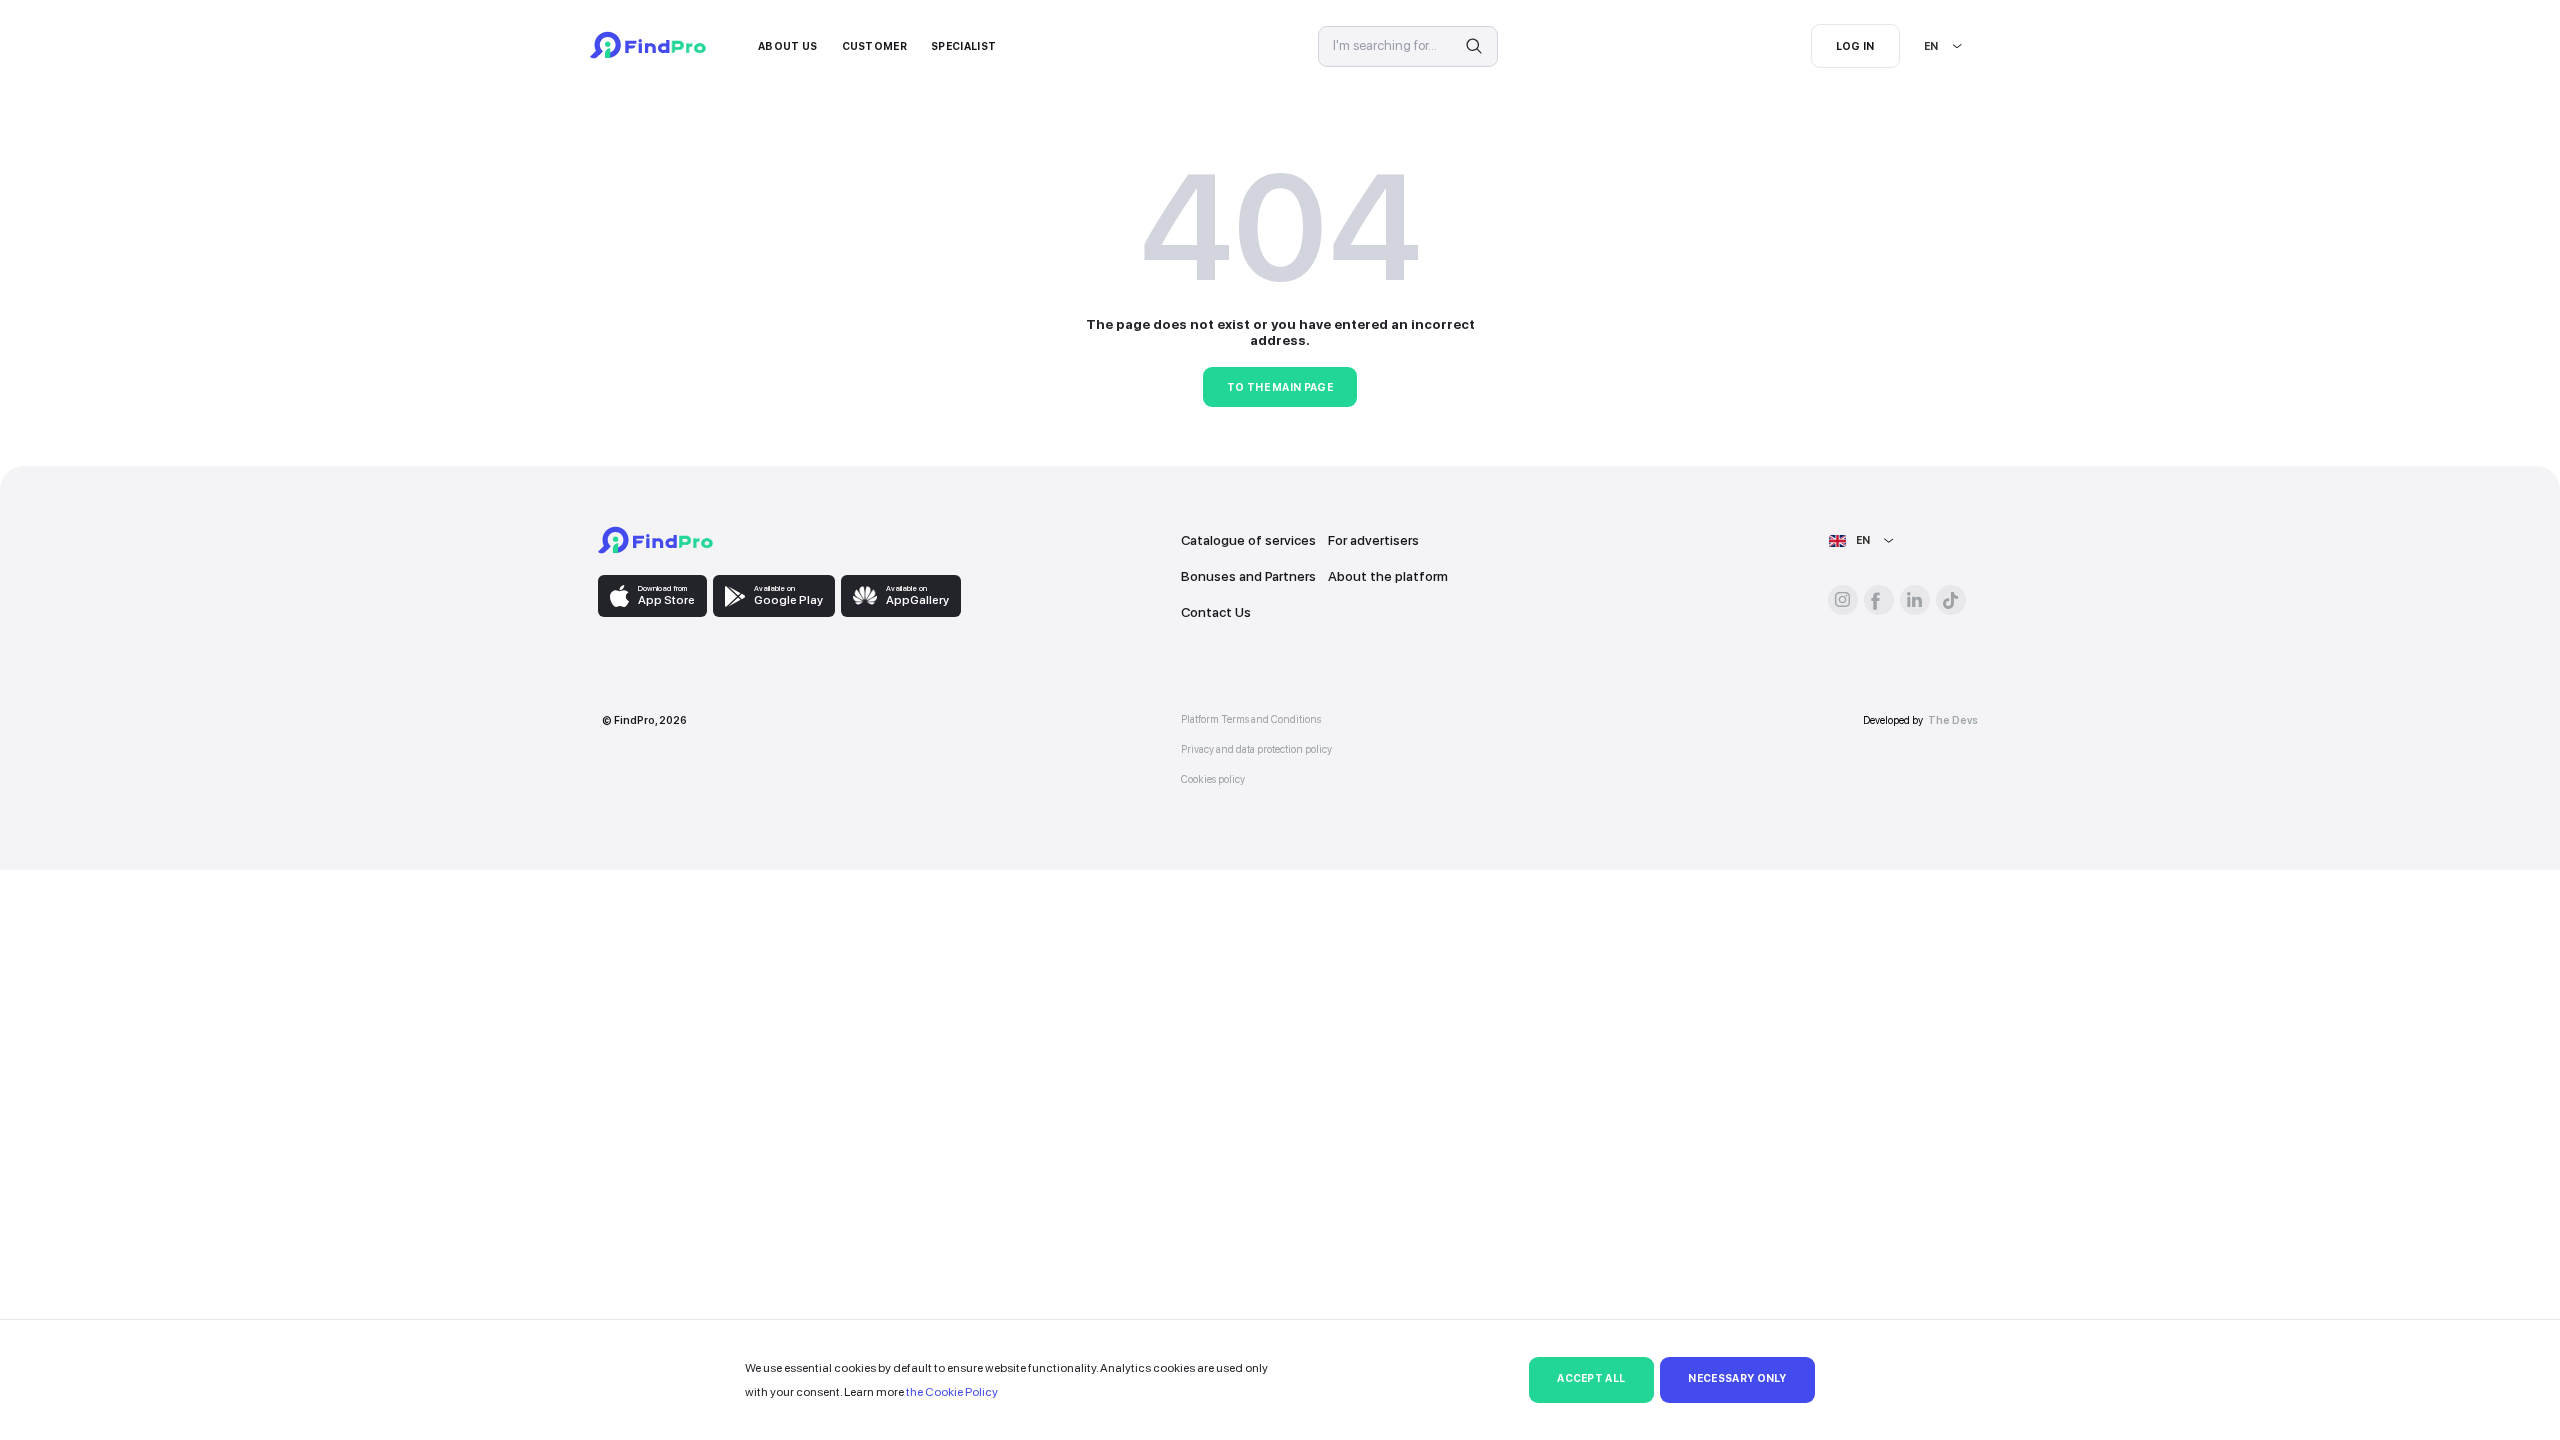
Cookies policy (1213, 779)
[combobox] (1925, 46)
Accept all (1591, 1378)
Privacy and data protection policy (1256, 749)
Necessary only (1737, 1378)
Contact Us (1216, 612)
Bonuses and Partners (1248, 576)
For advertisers (1373, 540)
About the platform (1388, 576)
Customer (875, 46)
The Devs (1953, 720)
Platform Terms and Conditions (1251, 719)
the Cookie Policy (952, 1392)
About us (788, 46)
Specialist (963, 46)
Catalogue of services (1248, 540)
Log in (1855, 46)
